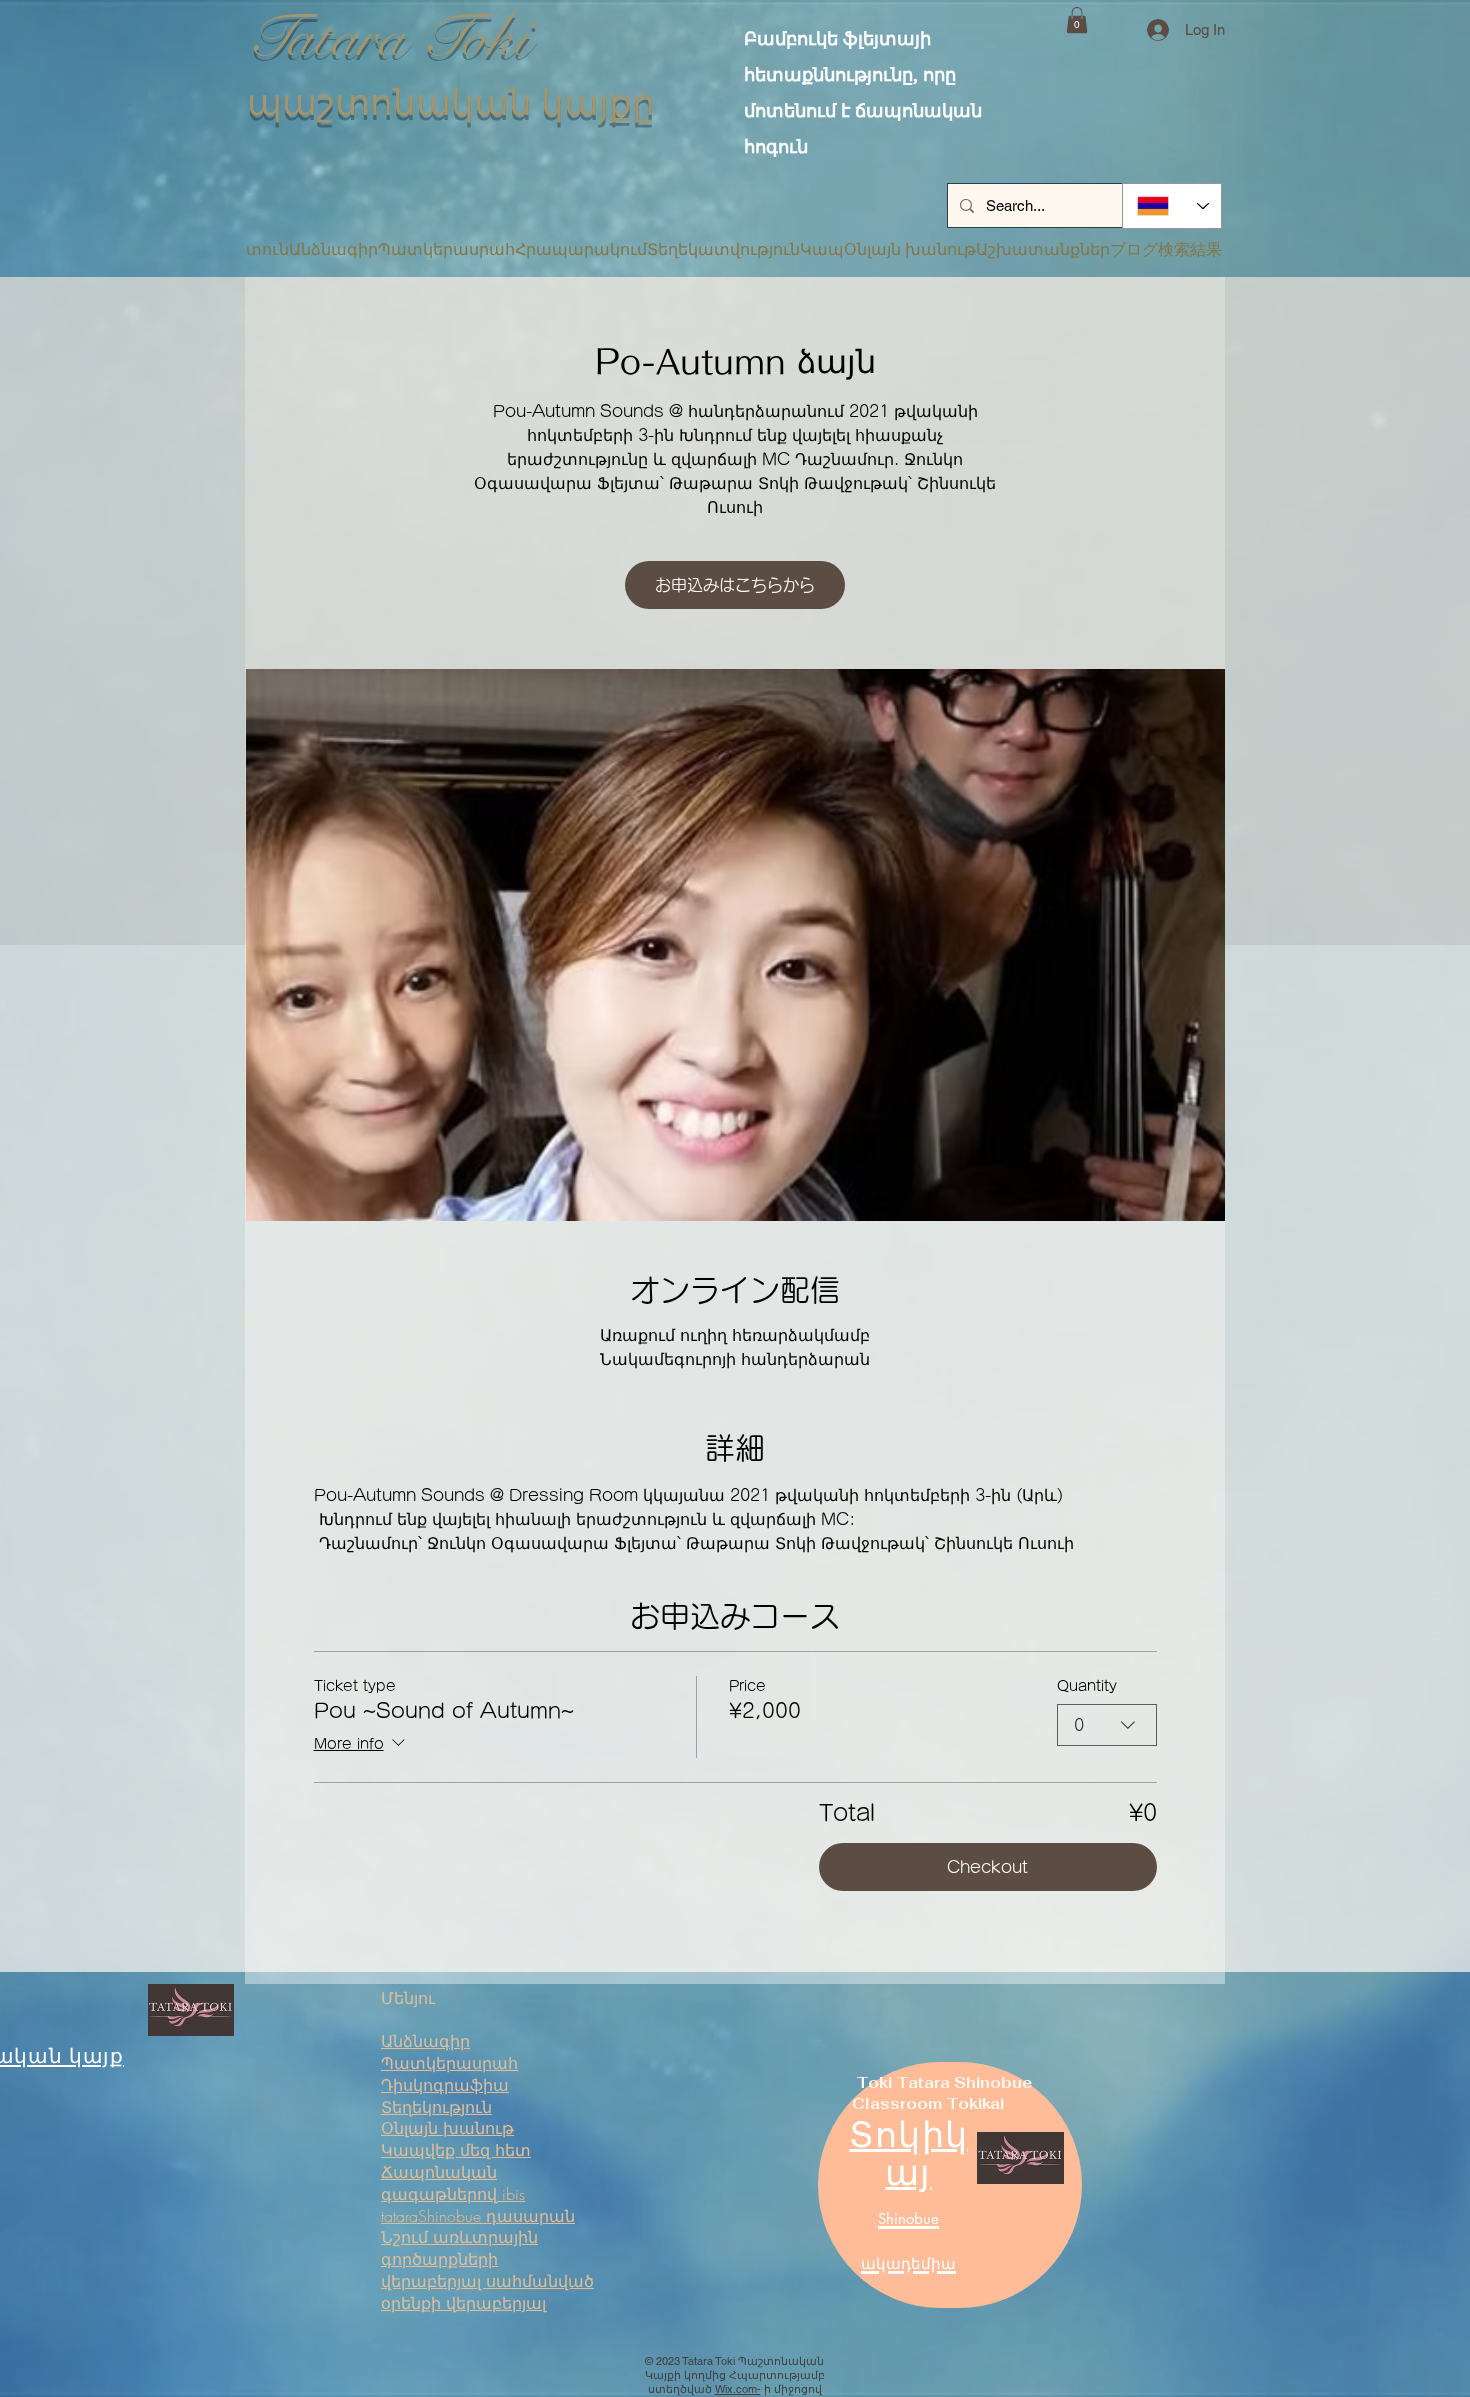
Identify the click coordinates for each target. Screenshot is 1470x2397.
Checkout (987, 1867)
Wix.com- (738, 2389)
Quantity (1087, 1686)
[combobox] (1107, 1725)
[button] (1077, 20)
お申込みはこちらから (735, 585)
